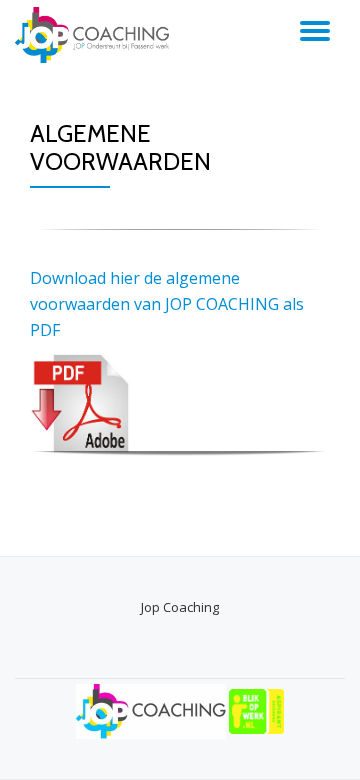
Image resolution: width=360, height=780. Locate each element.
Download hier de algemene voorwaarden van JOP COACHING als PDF (167, 304)
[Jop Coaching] (95, 35)
